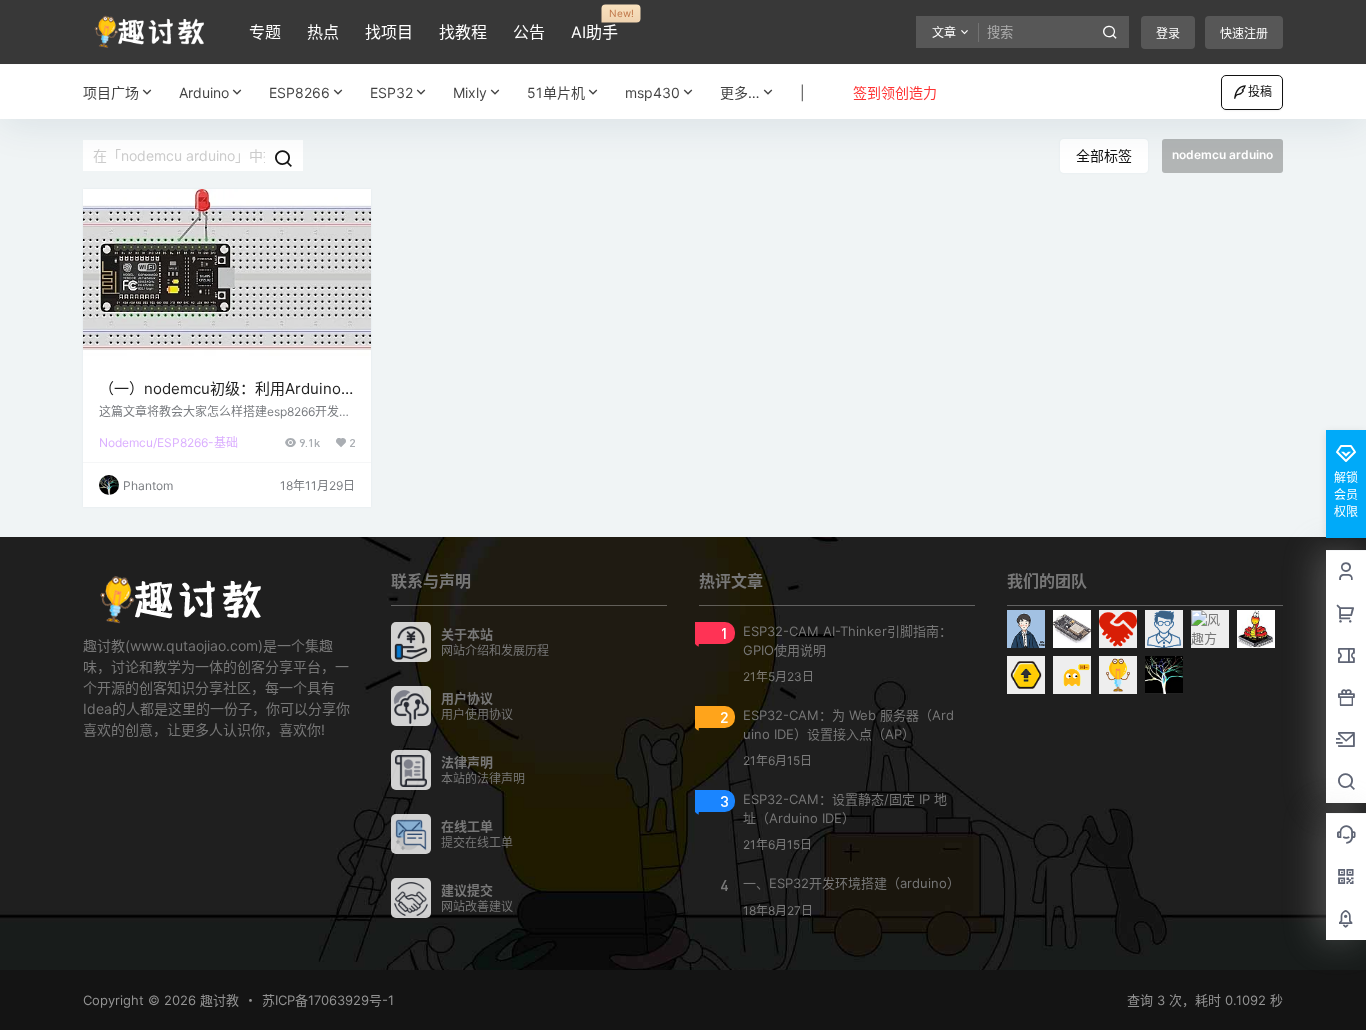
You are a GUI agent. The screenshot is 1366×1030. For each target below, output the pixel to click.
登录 (1168, 33)
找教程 (463, 32)
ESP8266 (299, 92)
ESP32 (391, 92)
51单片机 (556, 92)
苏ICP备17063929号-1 (328, 1000)
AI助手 (594, 25)
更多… (740, 92)
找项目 (389, 32)
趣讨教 (217, 1000)
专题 (265, 32)
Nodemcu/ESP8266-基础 (168, 442)
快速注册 (1244, 33)
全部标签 (1104, 155)
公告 (529, 32)
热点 (323, 32)
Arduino (204, 92)
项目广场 (111, 92)
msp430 (652, 92)
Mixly (470, 92)
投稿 (1260, 91)
